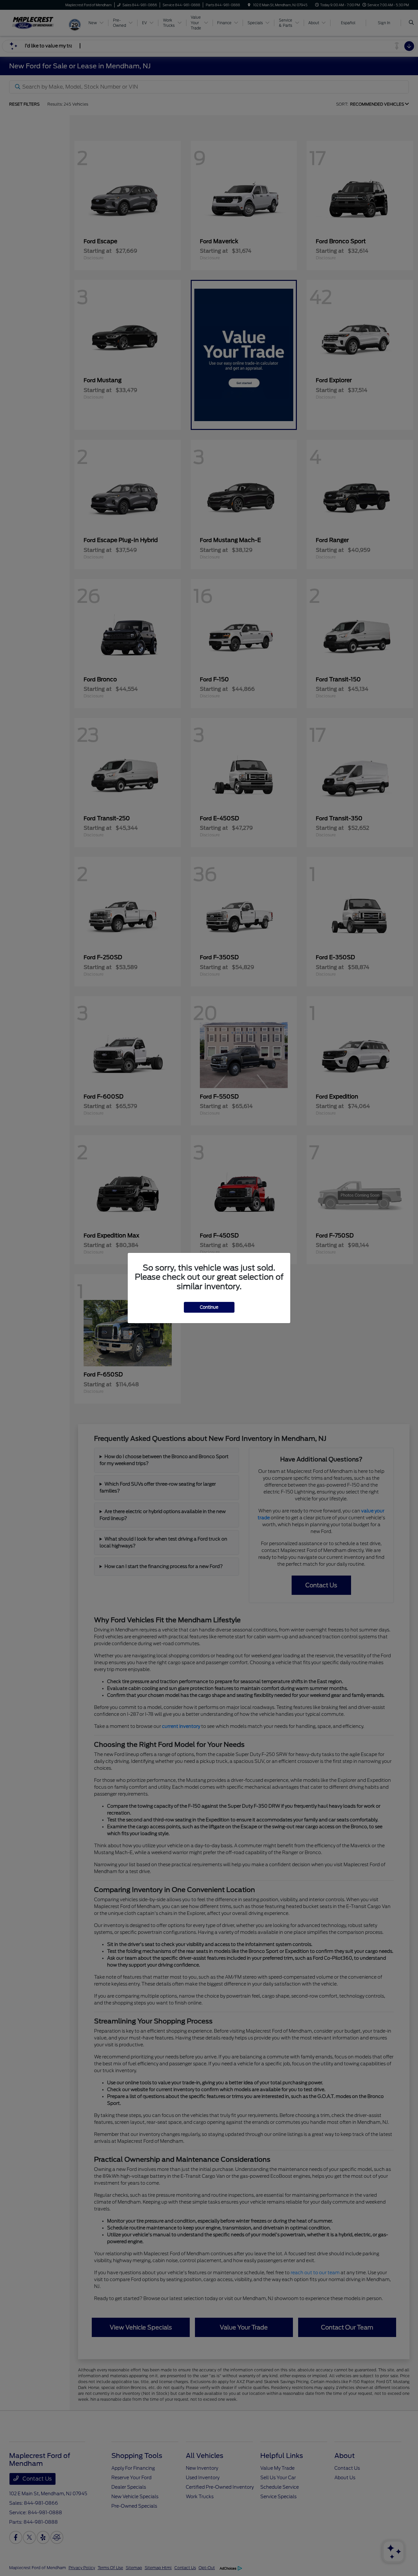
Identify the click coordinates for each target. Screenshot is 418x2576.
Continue (209, 1307)
